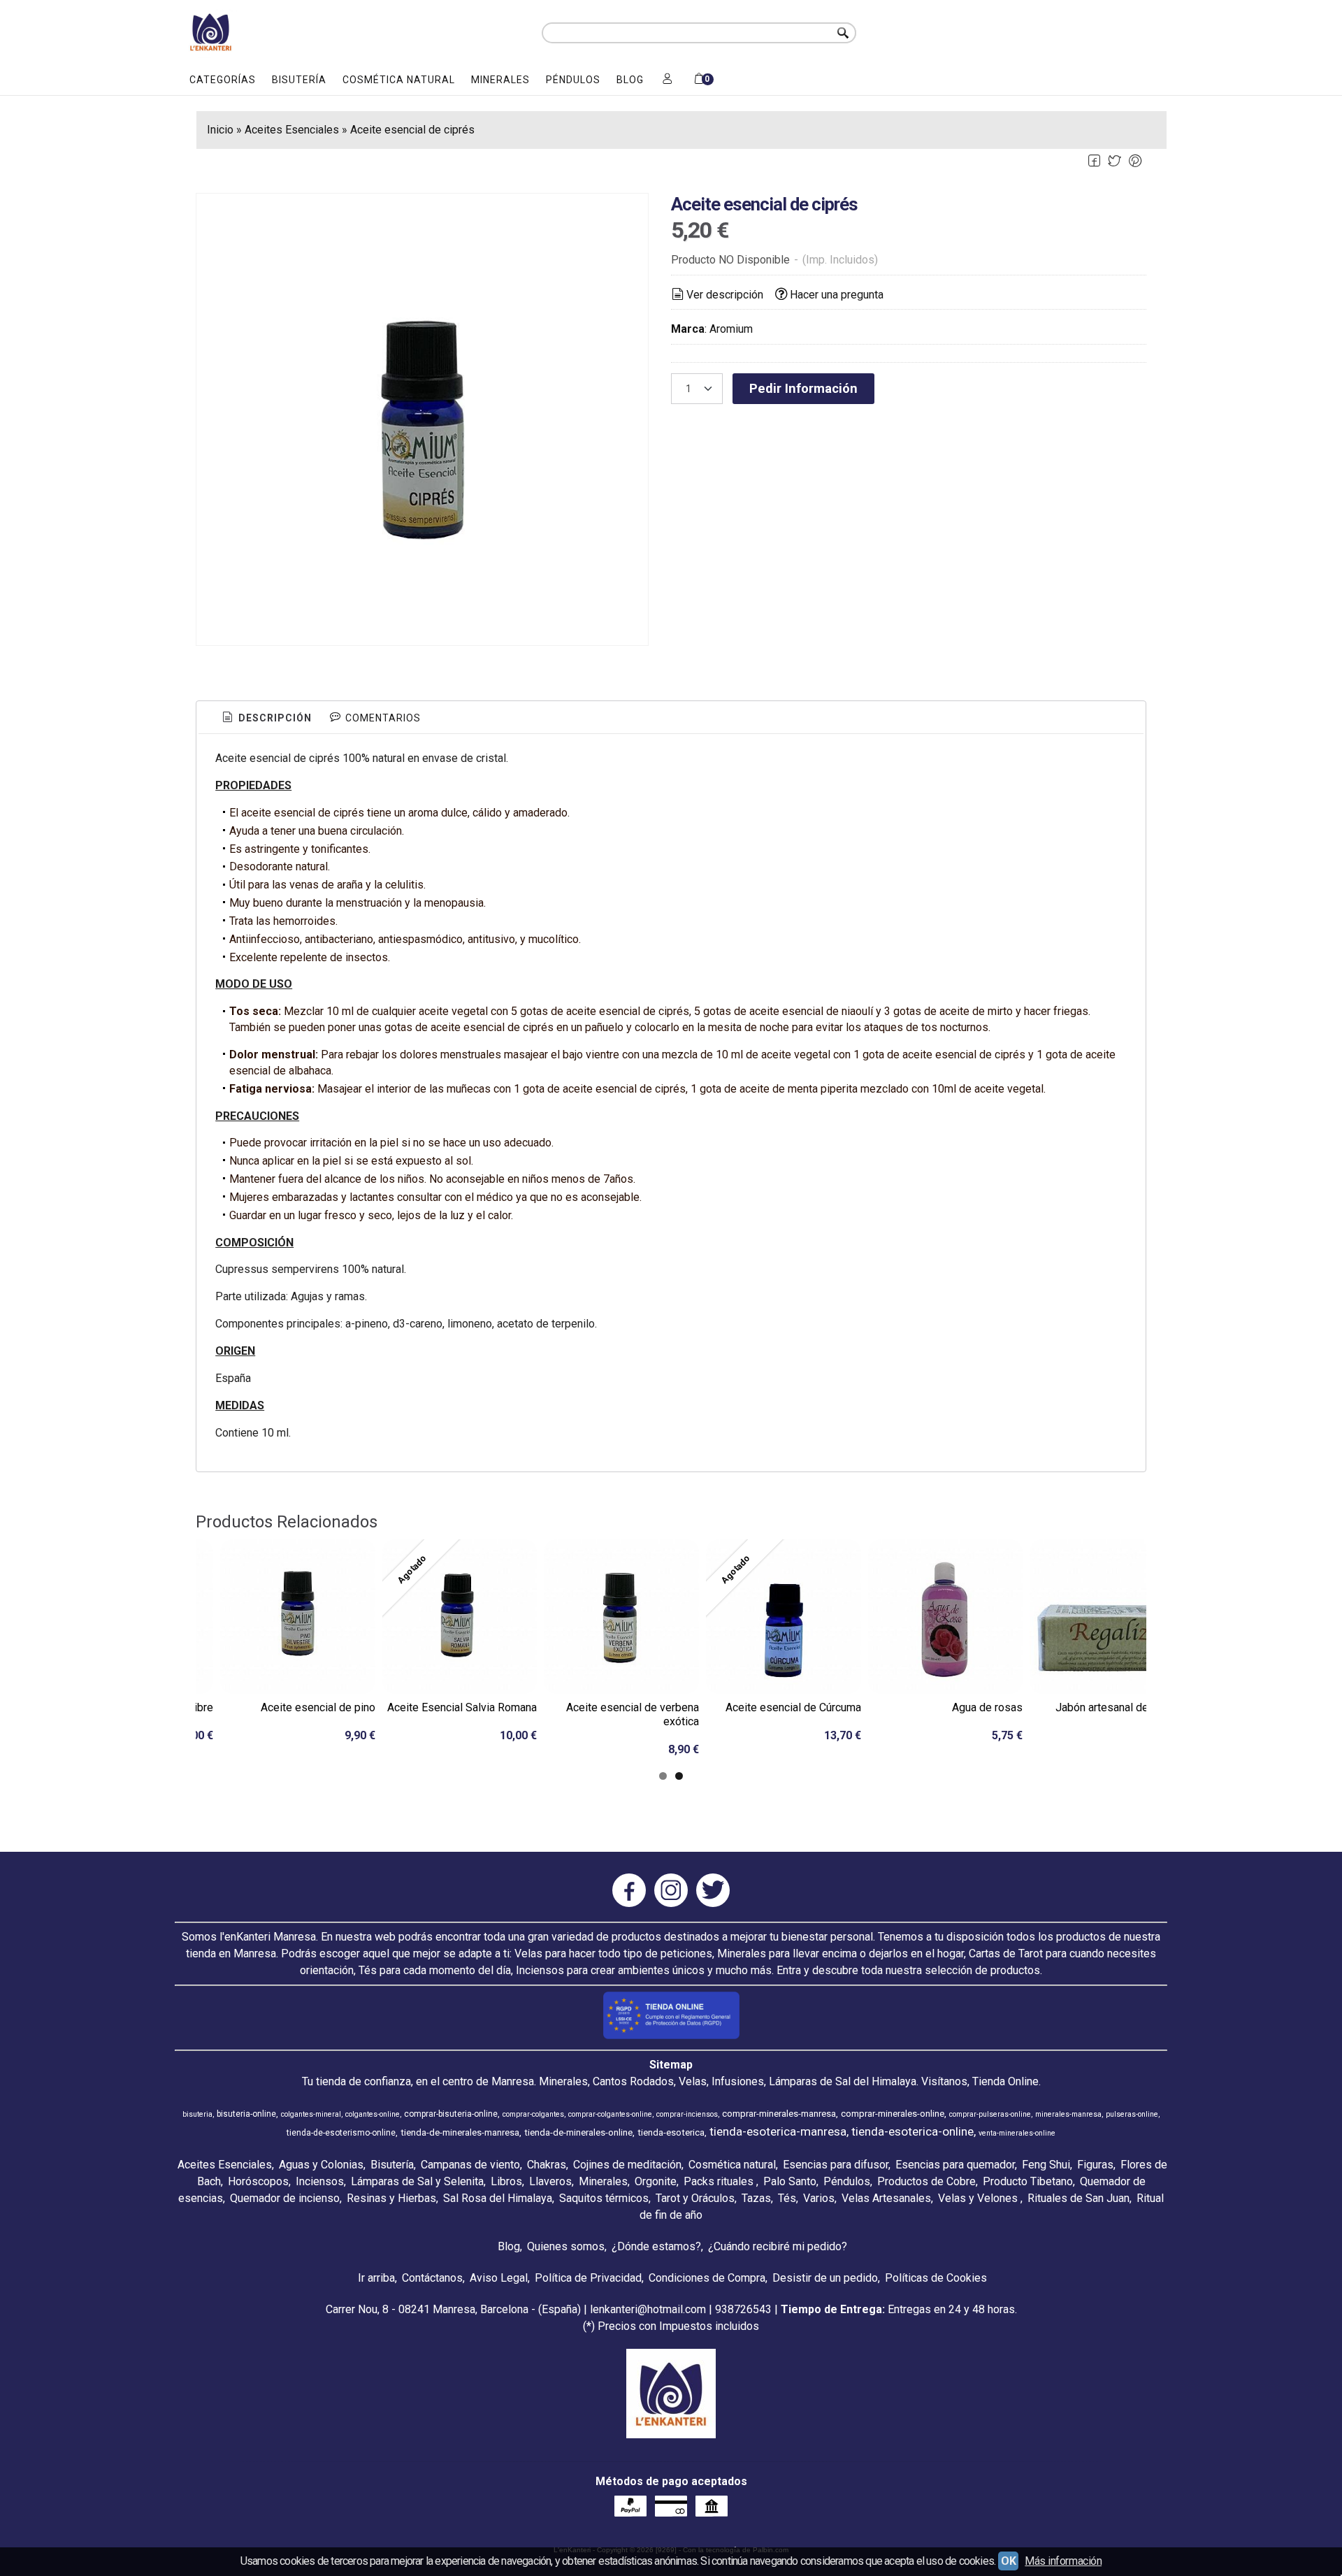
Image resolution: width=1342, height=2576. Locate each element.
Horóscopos (258, 2181)
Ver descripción (725, 295)
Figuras (1095, 2165)
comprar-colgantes (533, 2114)
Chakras (547, 2165)
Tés (787, 2198)
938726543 (743, 2309)
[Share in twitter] (1115, 161)
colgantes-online (373, 2114)
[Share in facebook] (1094, 161)
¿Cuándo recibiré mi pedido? (778, 2246)
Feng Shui (1046, 2165)
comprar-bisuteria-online (451, 2114)
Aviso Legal (499, 2278)
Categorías (223, 80)
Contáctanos (432, 2278)
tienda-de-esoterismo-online (341, 2133)
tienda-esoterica (671, 2132)
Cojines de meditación (627, 2165)
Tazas (756, 2198)
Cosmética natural (399, 80)
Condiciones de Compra (707, 2278)
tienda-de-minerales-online (578, 2132)
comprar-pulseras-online (990, 2114)
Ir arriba (376, 2278)
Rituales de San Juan (1078, 2198)
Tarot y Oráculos (695, 2198)
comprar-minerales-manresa (779, 2114)
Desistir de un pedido (825, 2278)
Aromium (731, 329)
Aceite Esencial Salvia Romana (462, 1707)
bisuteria (197, 2114)
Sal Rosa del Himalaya (498, 2198)
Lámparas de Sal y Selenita (417, 2181)
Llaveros (550, 2181)
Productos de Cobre (926, 2181)
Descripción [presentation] (274, 718)
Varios (819, 2198)
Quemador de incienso (285, 2198)
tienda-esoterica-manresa (778, 2131)
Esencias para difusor (836, 2165)
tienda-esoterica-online (912, 2131)
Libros (506, 2181)
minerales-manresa (1068, 2114)
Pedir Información (803, 388)
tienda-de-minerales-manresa (460, 2132)
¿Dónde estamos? (656, 2246)
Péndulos (573, 80)
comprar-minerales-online (893, 2114)
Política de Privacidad (588, 2278)
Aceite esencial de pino (318, 1707)
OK (1008, 2561)
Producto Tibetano (1028, 2181)
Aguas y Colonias (321, 2165)
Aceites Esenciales (225, 2165)
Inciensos (320, 2181)
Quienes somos (566, 2246)
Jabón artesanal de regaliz (1120, 1707)
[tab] (266, 719)
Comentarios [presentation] (382, 718)
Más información (1063, 2561)
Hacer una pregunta (837, 295)
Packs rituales (720, 2181)
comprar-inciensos (687, 2114)
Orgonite (656, 2181)
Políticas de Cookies (936, 2278)
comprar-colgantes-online (610, 2114)
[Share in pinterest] (1135, 161)
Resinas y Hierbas (391, 2198)
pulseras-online (1132, 2114)
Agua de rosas (987, 1707)
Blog (630, 80)
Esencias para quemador (955, 2165)
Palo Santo (790, 2181)
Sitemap (671, 2065)
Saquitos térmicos (604, 2198)
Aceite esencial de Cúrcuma (793, 1707)
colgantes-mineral (311, 2114)
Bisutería (299, 80)
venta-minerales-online (1017, 2133)
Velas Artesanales (886, 2198)
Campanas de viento (470, 2165)
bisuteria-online (246, 2114)
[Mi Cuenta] (668, 80)
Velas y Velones (979, 2198)
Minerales (500, 80)
